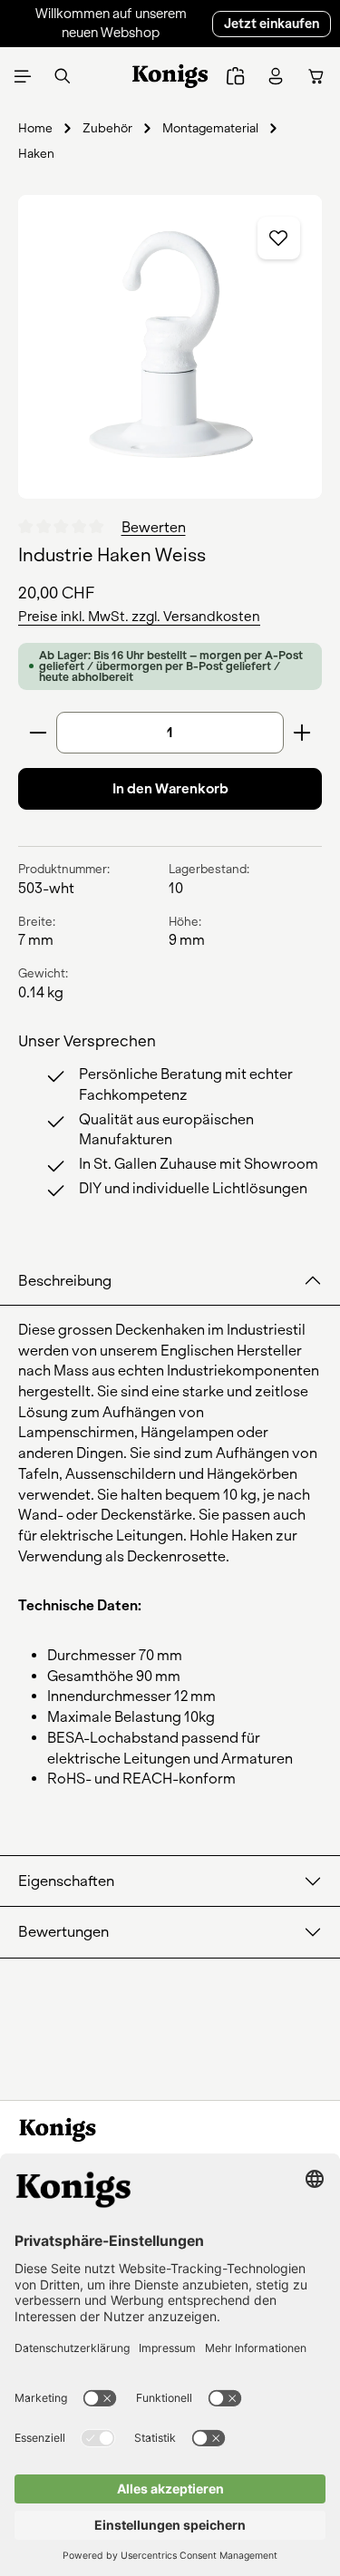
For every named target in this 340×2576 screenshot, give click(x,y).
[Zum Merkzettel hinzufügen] (279, 238)
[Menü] (23, 76)
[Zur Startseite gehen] (170, 76)
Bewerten (154, 526)
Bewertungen (63, 1932)
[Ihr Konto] (276, 76)
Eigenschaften (66, 1881)
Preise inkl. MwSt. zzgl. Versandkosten (139, 617)
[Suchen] (63, 76)
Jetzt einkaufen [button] (272, 24)
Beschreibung (65, 1281)
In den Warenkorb (170, 789)
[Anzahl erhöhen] (302, 733)
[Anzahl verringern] (38, 733)
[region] (170, 347)
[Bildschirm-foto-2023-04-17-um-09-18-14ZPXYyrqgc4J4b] (170, 347)
